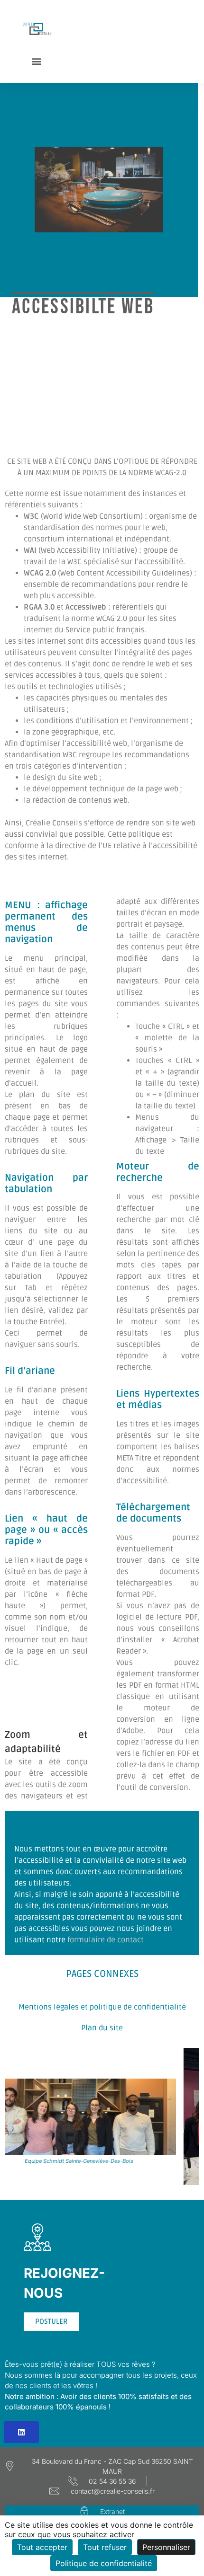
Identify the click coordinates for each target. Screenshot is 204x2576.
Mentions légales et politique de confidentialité (102, 2007)
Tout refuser (105, 2547)
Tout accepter (42, 2547)
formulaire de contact (106, 1940)
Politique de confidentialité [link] (104, 2563)
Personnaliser (166, 2547)
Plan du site (102, 2028)
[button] (37, 61)
